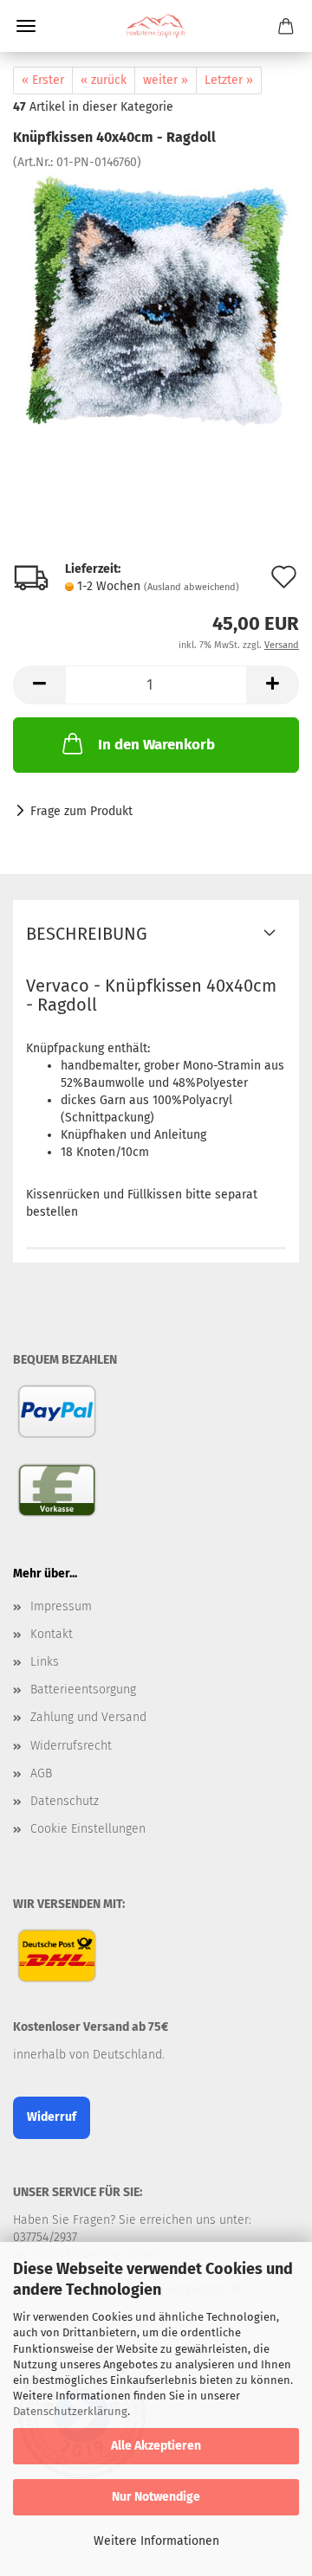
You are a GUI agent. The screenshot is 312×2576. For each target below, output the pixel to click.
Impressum (61, 1606)
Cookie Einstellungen (88, 1829)
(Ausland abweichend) (192, 587)
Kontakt (52, 1634)
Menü (26, 26)
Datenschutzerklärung (70, 2411)
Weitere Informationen (156, 2541)
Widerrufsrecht (71, 1746)
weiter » (166, 80)
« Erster (43, 80)
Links (45, 1662)
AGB (41, 1773)
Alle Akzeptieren (156, 2446)
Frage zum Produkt (81, 811)
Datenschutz (65, 1801)
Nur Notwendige (156, 2497)
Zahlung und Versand (88, 1717)
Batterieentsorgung (83, 1689)
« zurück (104, 80)
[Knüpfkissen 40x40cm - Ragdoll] (156, 301)
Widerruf (52, 2117)
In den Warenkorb (156, 745)
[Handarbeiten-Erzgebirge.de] (156, 26)
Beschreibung (87, 934)
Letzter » (229, 80)
